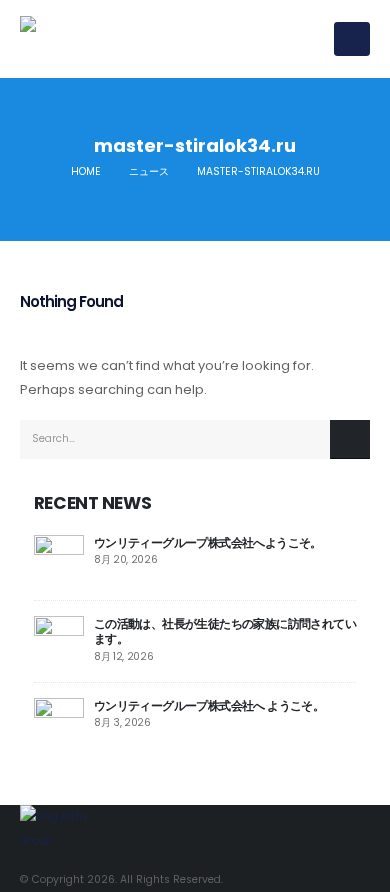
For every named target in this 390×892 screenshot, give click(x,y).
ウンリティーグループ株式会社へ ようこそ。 (209, 705)
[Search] (350, 439)
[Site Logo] (120, 39)
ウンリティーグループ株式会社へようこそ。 (208, 542)
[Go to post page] (59, 558)
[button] (352, 39)
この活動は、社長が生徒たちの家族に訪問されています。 (225, 631)
